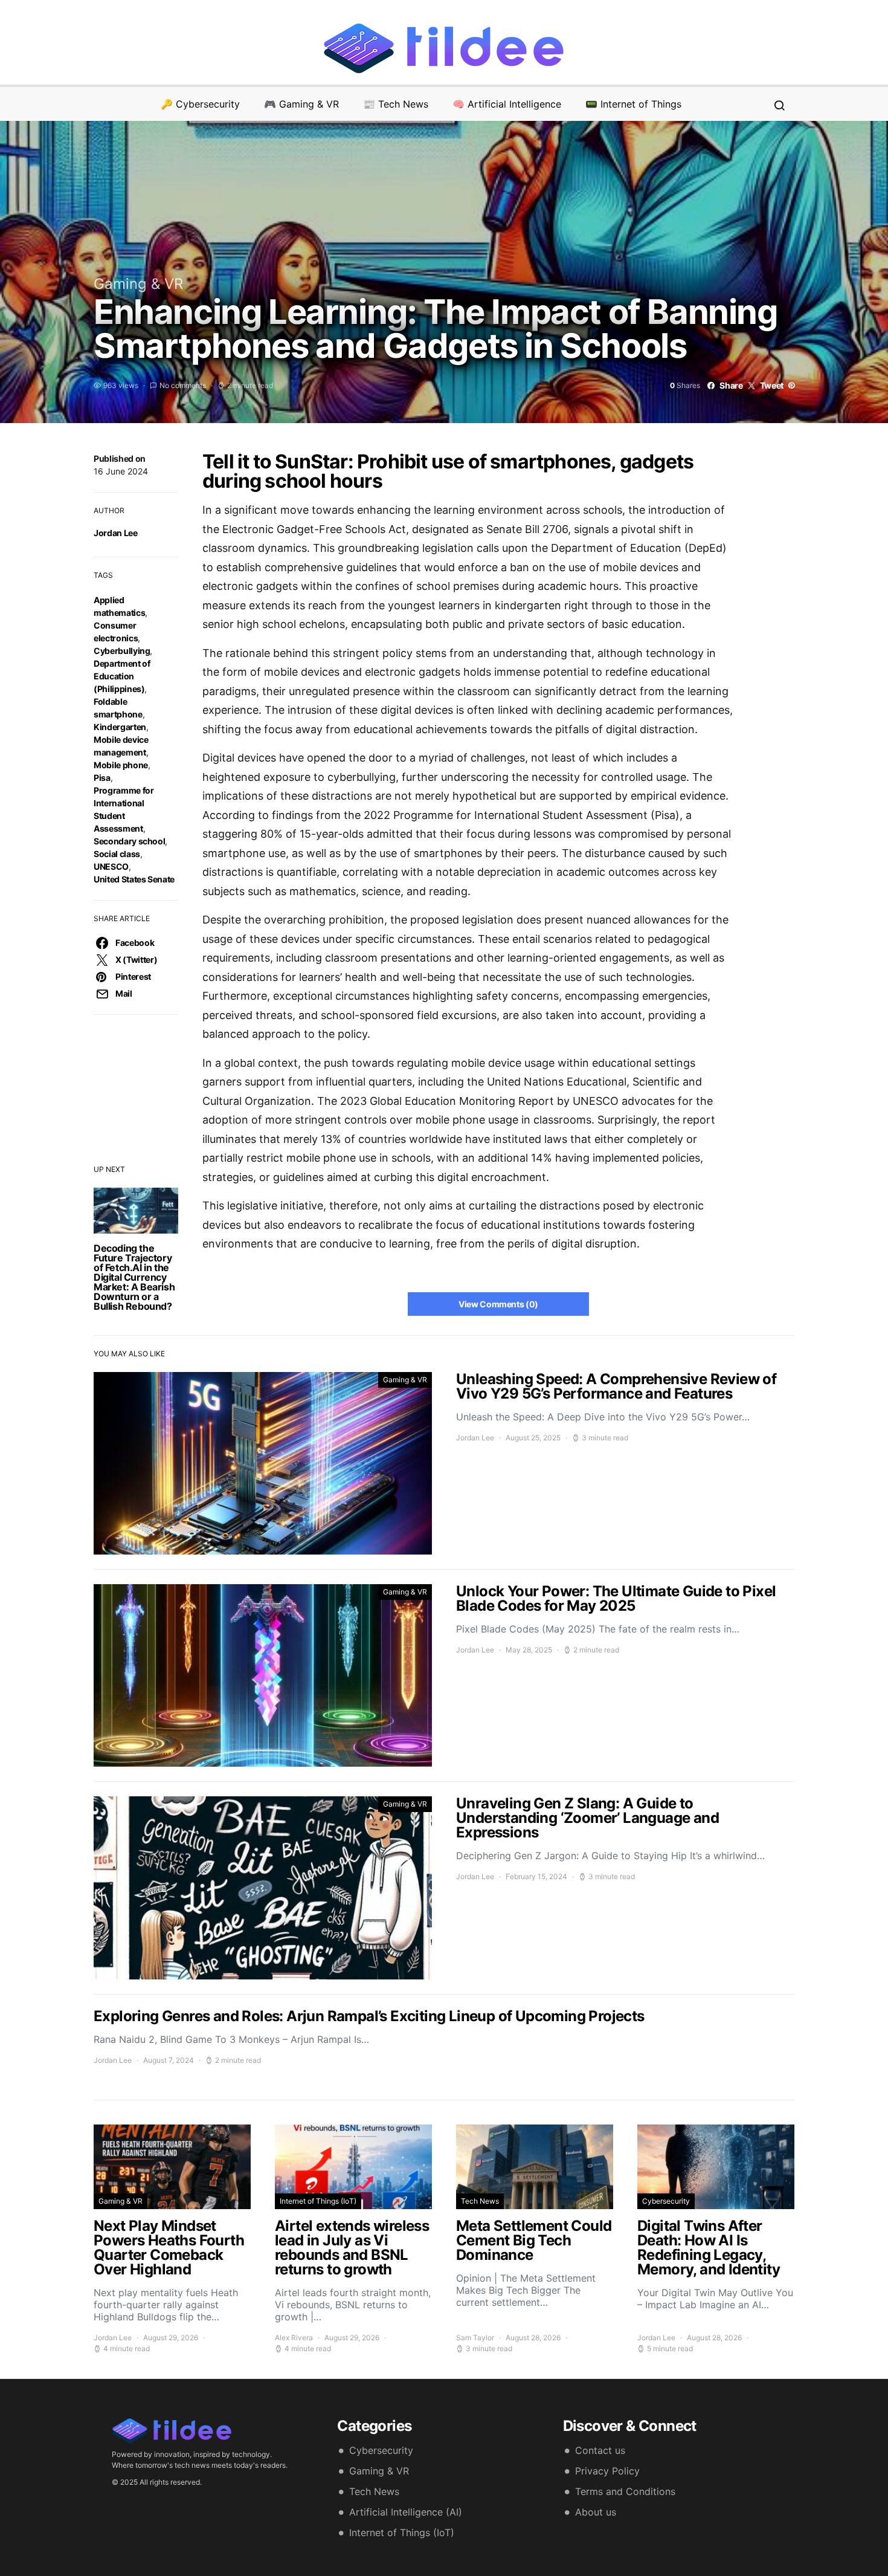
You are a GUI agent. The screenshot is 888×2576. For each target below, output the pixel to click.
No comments (183, 385)
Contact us (600, 2450)
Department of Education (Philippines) (122, 676)
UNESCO (111, 866)
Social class (117, 854)
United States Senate (134, 879)
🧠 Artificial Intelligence (507, 104)
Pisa (102, 778)
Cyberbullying (122, 651)
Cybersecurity (666, 2201)
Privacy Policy (607, 2471)
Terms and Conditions (625, 2491)
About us (596, 2512)
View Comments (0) (498, 1304)
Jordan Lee (116, 533)
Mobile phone (121, 765)
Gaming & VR (138, 284)
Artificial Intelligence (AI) (406, 2512)
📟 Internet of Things (633, 104)
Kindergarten (120, 727)
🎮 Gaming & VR (301, 104)
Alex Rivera (294, 2338)
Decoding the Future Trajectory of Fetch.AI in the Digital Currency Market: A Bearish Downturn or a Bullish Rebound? (134, 1277)
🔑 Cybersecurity (200, 104)
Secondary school (129, 841)
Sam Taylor (475, 2338)
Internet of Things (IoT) (318, 2201)
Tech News (480, 2201)
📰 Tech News (396, 104)
